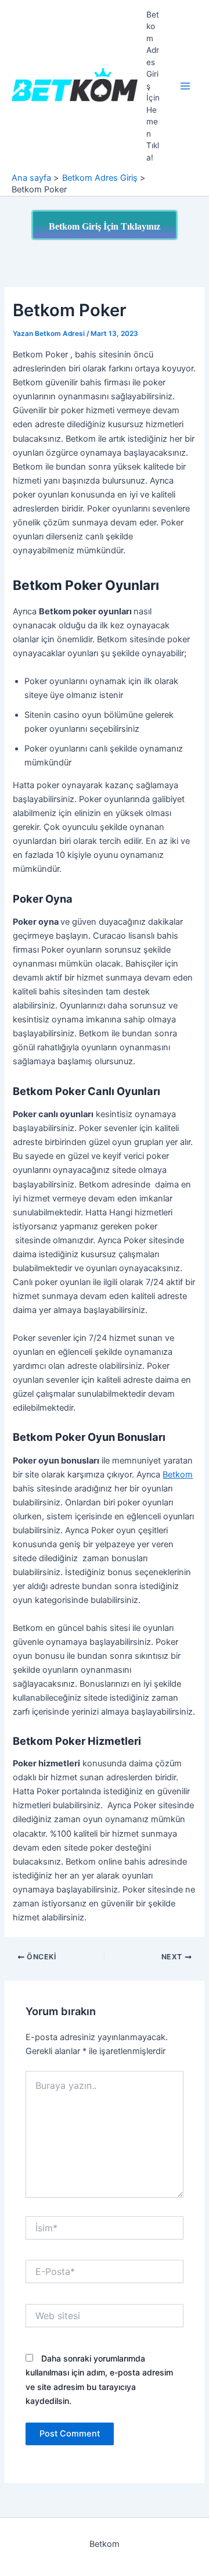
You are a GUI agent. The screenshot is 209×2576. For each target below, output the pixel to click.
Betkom (178, 1475)
